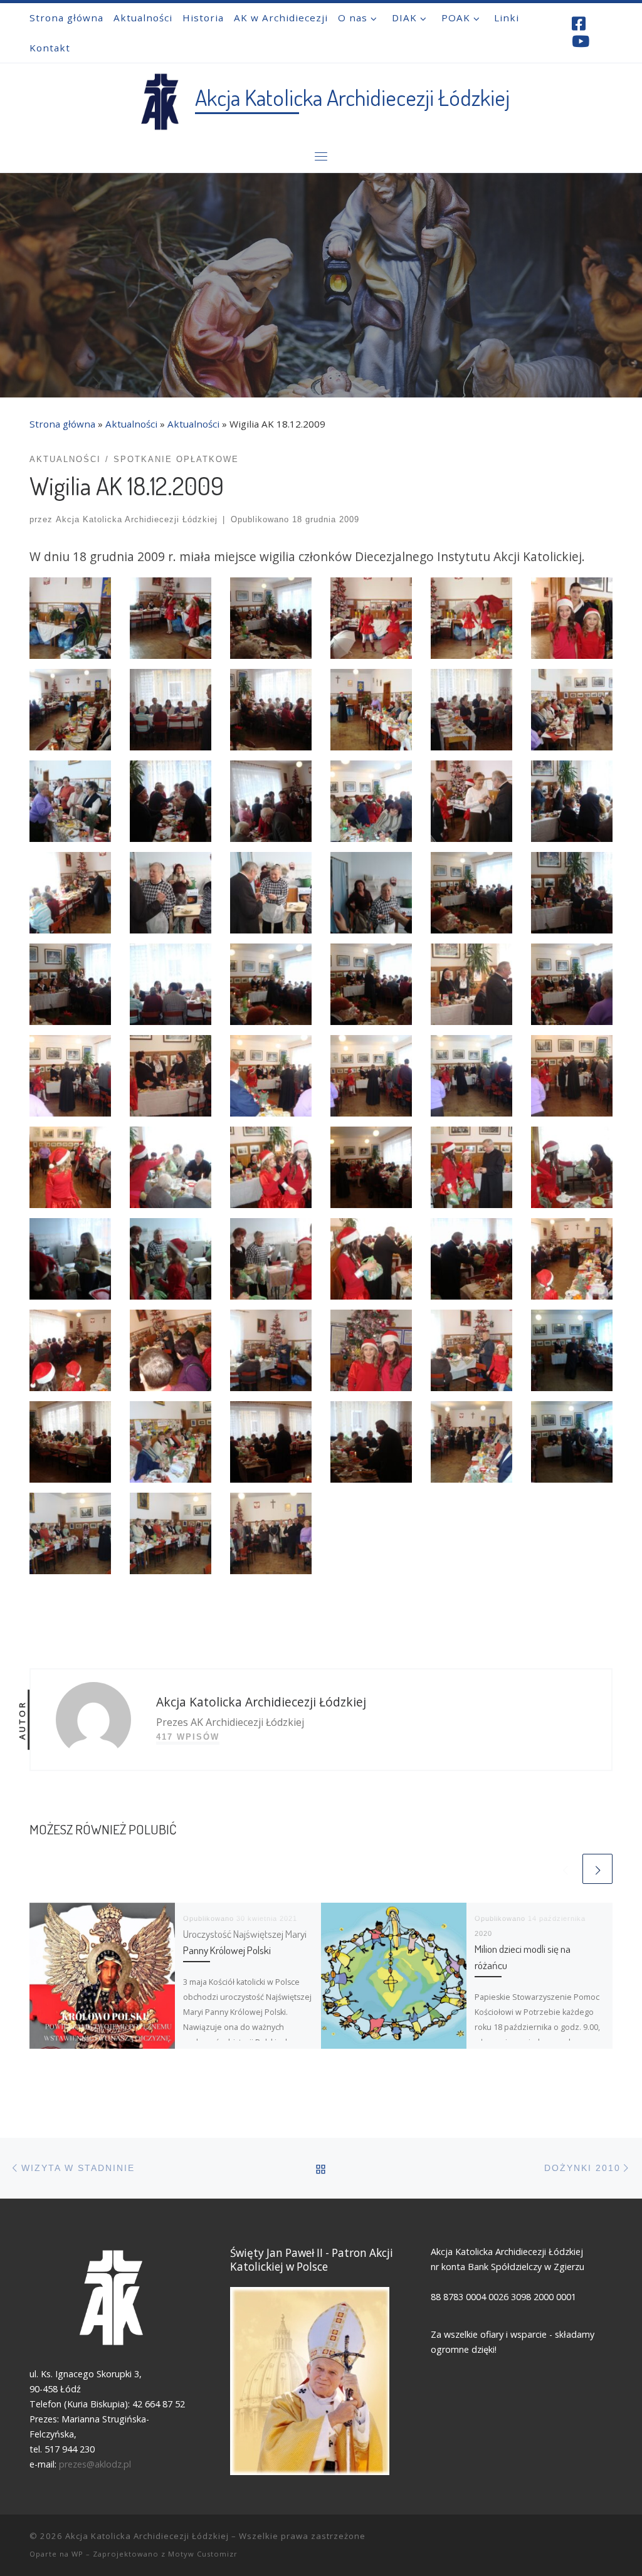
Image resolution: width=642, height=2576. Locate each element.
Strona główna (62, 424)
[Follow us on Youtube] (581, 41)
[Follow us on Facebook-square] (579, 24)
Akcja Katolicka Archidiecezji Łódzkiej (137, 519)
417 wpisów (188, 1737)
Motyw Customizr (203, 2554)
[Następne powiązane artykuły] (597, 1869)
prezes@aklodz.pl (96, 2464)
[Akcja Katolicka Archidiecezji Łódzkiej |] (159, 98)
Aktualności (131, 424)
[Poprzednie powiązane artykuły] (565, 1869)
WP (77, 2554)
